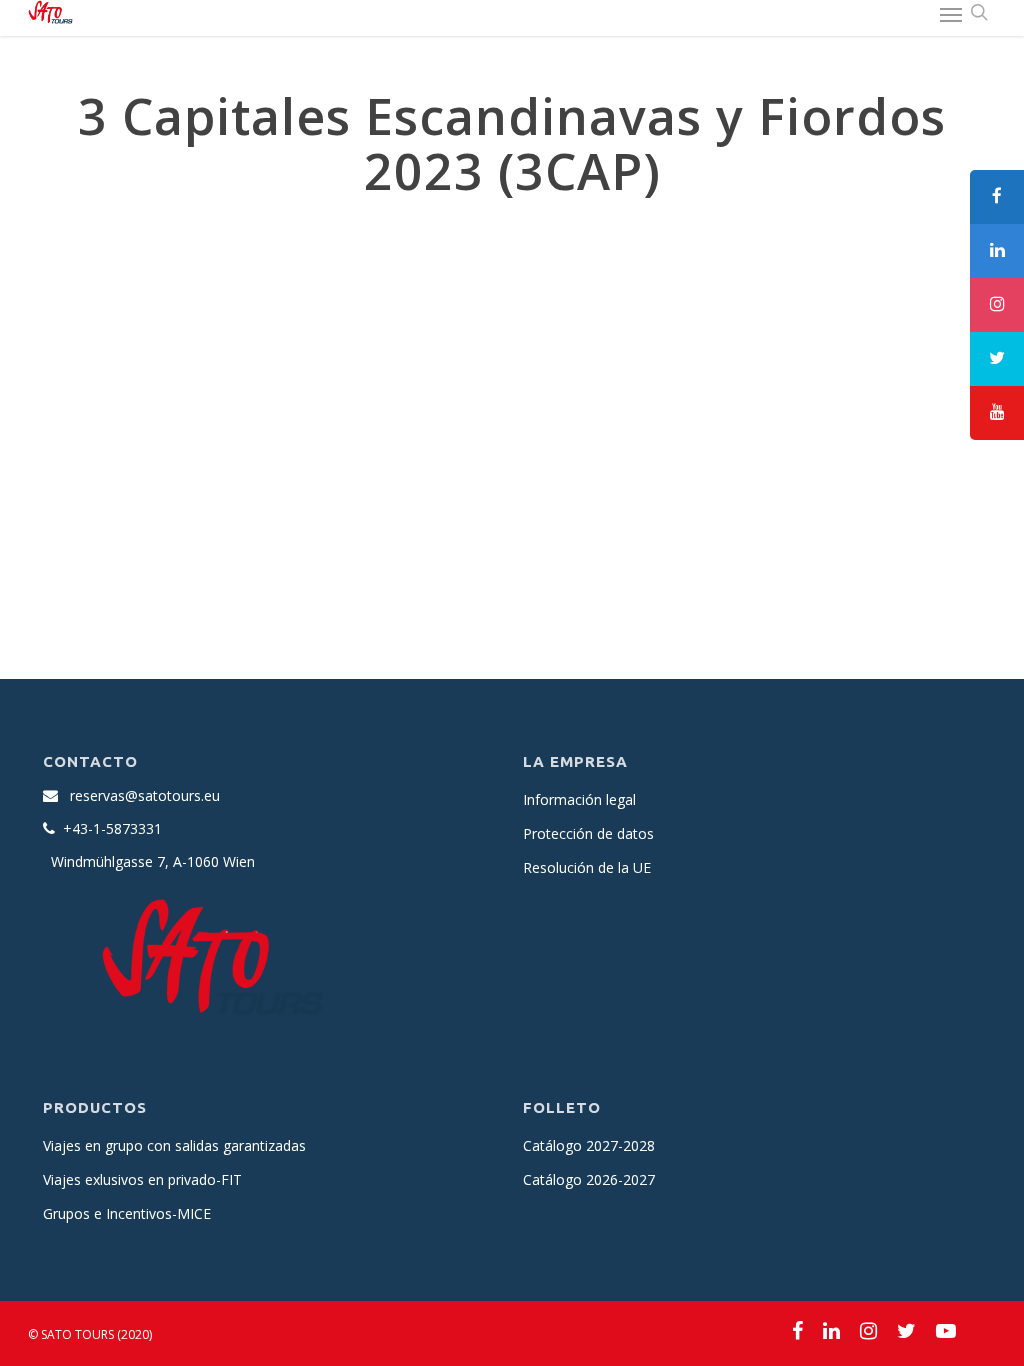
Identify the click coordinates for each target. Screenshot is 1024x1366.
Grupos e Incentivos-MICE (127, 1213)
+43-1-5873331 (112, 828)
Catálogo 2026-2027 (589, 1179)
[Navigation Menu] (951, 14)
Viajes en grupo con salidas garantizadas (174, 1145)
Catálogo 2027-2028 (589, 1145)
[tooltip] (997, 197)
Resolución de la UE (587, 867)
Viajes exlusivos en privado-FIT (142, 1179)
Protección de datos (588, 833)
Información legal (579, 799)
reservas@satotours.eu (145, 795)
